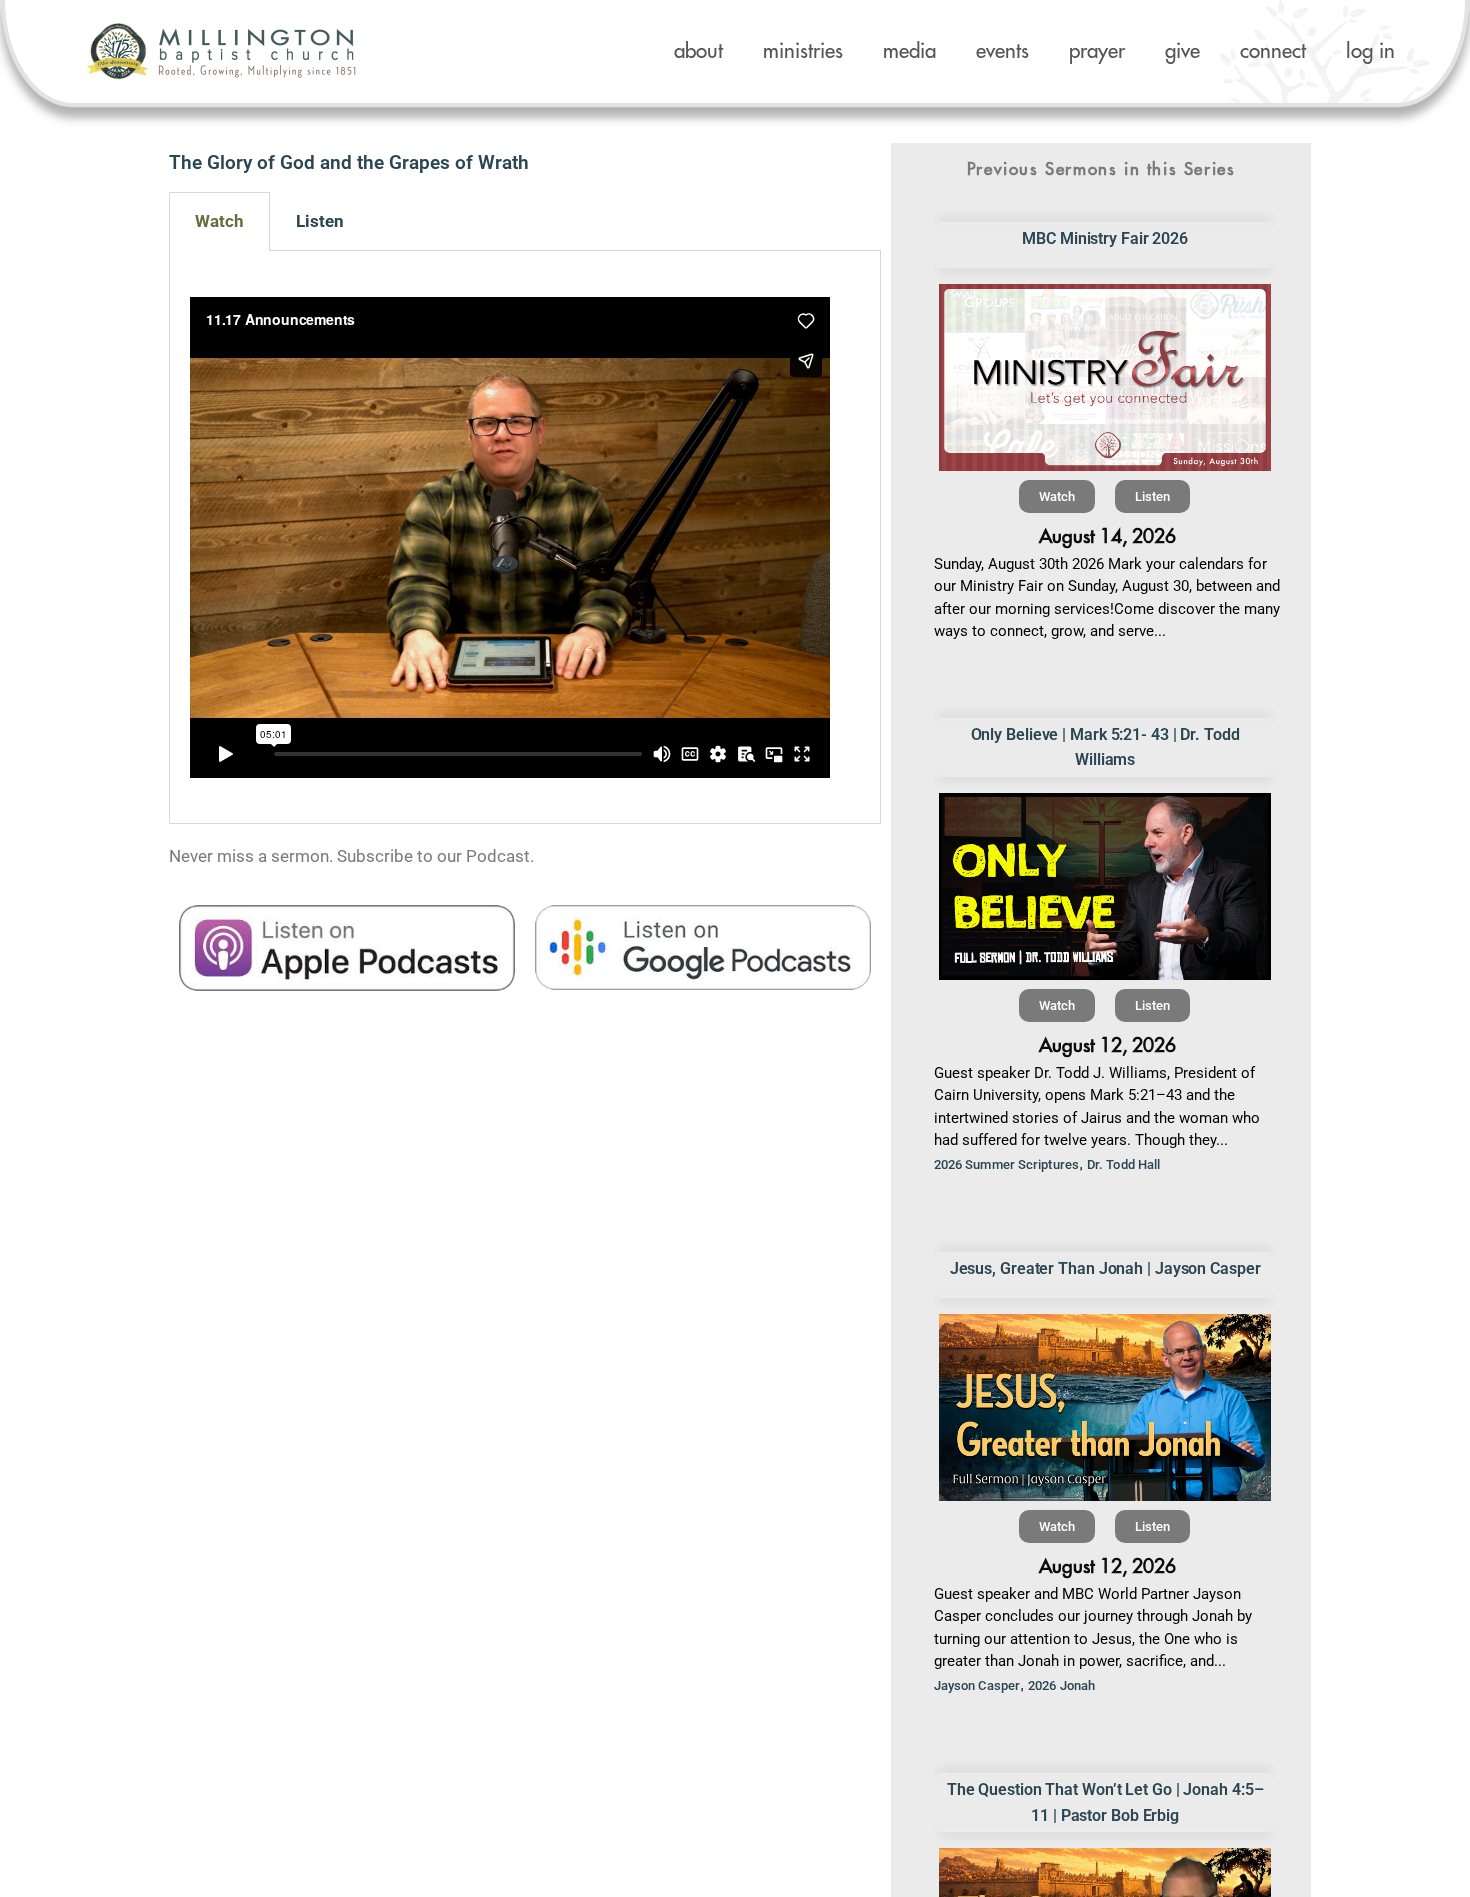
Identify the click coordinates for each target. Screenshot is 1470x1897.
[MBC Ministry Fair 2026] (1105, 377)
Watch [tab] (219, 221)
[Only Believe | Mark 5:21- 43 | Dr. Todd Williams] (1105, 886)
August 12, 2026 (1107, 1045)
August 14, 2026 (1107, 536)
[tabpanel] (525, 537)
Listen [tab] (320, 221)
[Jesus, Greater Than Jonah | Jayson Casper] (1105, 1407)
